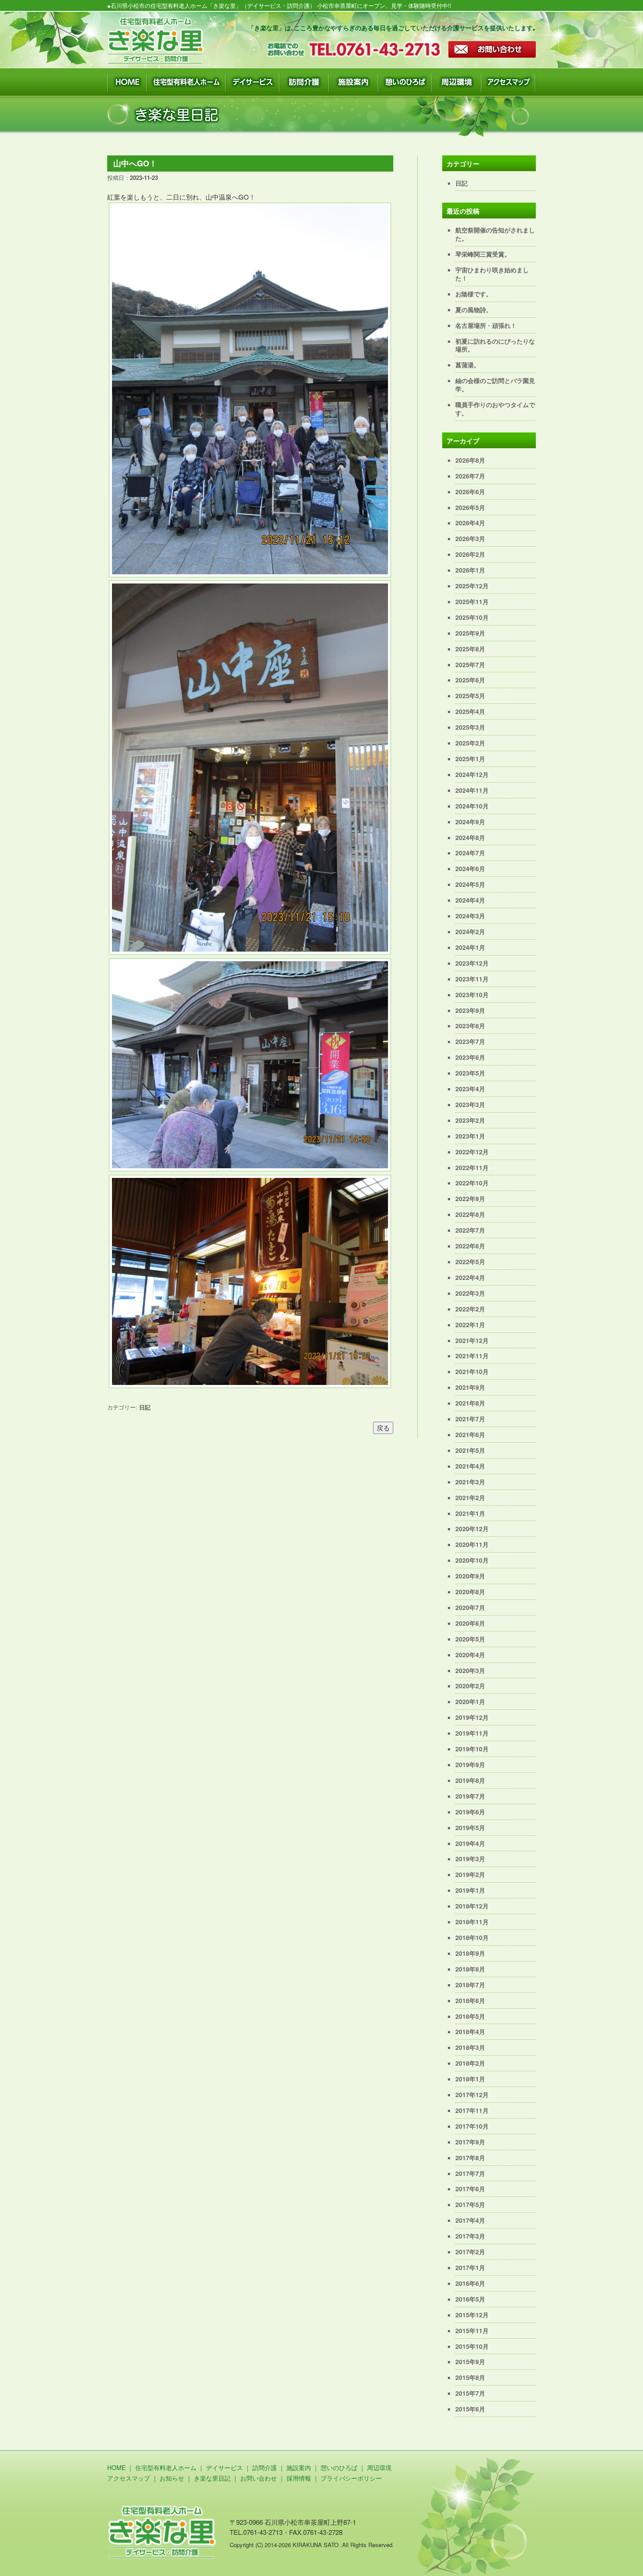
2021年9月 (470, 1387)
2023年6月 (470, 1057)
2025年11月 (472, 601)
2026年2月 (470, 554)
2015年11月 (472, 2330)
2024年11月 (472, 790)
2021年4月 (470, 1466)
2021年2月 (470, 1497)
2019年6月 (470, 1812)
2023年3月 (470, 1104)
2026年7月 (470, 476)
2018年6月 (470, 2000)
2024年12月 (472, 774)
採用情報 (299, 2478)
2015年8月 (470, 2377)
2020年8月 (470, 1592)
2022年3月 (470, 1293)
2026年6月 (470, 492)
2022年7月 (470, 1230)
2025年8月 (470, 649)
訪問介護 (265, 2467)
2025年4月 (470, 711)
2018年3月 (470, 2047)
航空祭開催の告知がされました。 (495, 234)
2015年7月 (470, 2393)
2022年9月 (470, 1198)
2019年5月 (470, 1827)
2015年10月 (472, 2346)
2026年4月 (470, 523)
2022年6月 (470, 1246)
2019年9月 (470, 1764)
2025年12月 (472, 586)
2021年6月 (470, 1434)
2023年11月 (472, 979)
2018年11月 (472, 1922)
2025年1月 (470, 759)
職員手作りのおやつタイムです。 (495, 409)
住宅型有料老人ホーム (166, 2467)
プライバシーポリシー (351, 2478)
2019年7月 (470, 1796)
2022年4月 (470, 1277)
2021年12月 (472, 1340)
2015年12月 (472, 2315)
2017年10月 (472, 2126)
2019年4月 (470, 1843)
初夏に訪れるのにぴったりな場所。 (495, 345)
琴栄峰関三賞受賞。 (483, 254)
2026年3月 (470, 538)
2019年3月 (470, 1859)
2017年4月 (470, 2220)
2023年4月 (470, 1089)
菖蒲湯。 (468, 365)
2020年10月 (472, 1560)
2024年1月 (470, 947)
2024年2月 (470, 931)
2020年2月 (470, 1686)
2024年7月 (470, 853)
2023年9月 (470, 1010)
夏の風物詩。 (474, 309)
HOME (116, 2467)
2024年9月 (470, 822)
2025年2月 (470, 743)
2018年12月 (472, 1906)
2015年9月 (470, 2362)
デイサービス (224, 2467)
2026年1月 (470, 570)
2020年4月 (470, 1655)
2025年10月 (472, 617)
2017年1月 (470, 2267)
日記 (145, 1407)
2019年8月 (470, 1780)
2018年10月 (472, 1937)
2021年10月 (472, 1371)
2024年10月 (472, 806)
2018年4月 (470, 2031)
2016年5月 (470, 2299)
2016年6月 (470, 2283)
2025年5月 (470, 696)
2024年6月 (470, 868)
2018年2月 (470, 2063)
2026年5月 (470, 507)
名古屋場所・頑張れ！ (486, 325)
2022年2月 (470, 1309)
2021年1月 (470, 1513)
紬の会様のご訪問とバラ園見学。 (495, 385)
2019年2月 (470, 1874)
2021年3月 (470, 1482)
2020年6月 (470, 1623)
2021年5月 (470, 1450)
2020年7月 (470, 1607)
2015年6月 (470, 2409)
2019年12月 (472, 1717)
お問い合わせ (259, 2478)
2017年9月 (470, 2142)
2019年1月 (470, 1890)
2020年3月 (470, 1670)
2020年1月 (470, 1701)
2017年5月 (470, 2204)
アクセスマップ (129, 2478)
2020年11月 (472, 1544)
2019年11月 (472, 1733)
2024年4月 (470, 900)
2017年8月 (470, 2158)
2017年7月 (470, 2173)
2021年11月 (472, 1356)
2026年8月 (470, 460)
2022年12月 (472, 1152)
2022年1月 (470, 1325)
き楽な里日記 (212, 2478)
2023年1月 (470, 1136)
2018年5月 (470, 2016)
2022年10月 (472, 1183)
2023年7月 (470, 1041)
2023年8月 (470, 1026)
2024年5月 (470, 884)
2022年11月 (472, 1167)
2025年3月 (470, 727)
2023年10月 (472, 995)
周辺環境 (379, 2467)
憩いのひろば (339, 2467)
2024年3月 (470, 916)
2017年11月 (472, 2110)
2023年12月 (472, 963)
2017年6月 (470, 2189)
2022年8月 (470, 1214)
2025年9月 (470, 633)
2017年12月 (472, 2095)
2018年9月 (470, 1953)
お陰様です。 (474, 294)
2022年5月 (470, 1262)
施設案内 (299, 2467)
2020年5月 (470, 1639)
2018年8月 (470, 1969)
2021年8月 (470, 1403)
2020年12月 (472, 1529)
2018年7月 (470, 1985)
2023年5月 (470, 1073)
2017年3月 (470, 2236)
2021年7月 (470, 1419)
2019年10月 (472, 1749)
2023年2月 (470, 1120)
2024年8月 (470, 837)
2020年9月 (470, 1576)
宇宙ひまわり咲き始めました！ (492, 274)
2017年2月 (470, 2252)
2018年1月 (470, 2079)
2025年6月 (470, 680)
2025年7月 (470, 664)
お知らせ (172, 2478)
